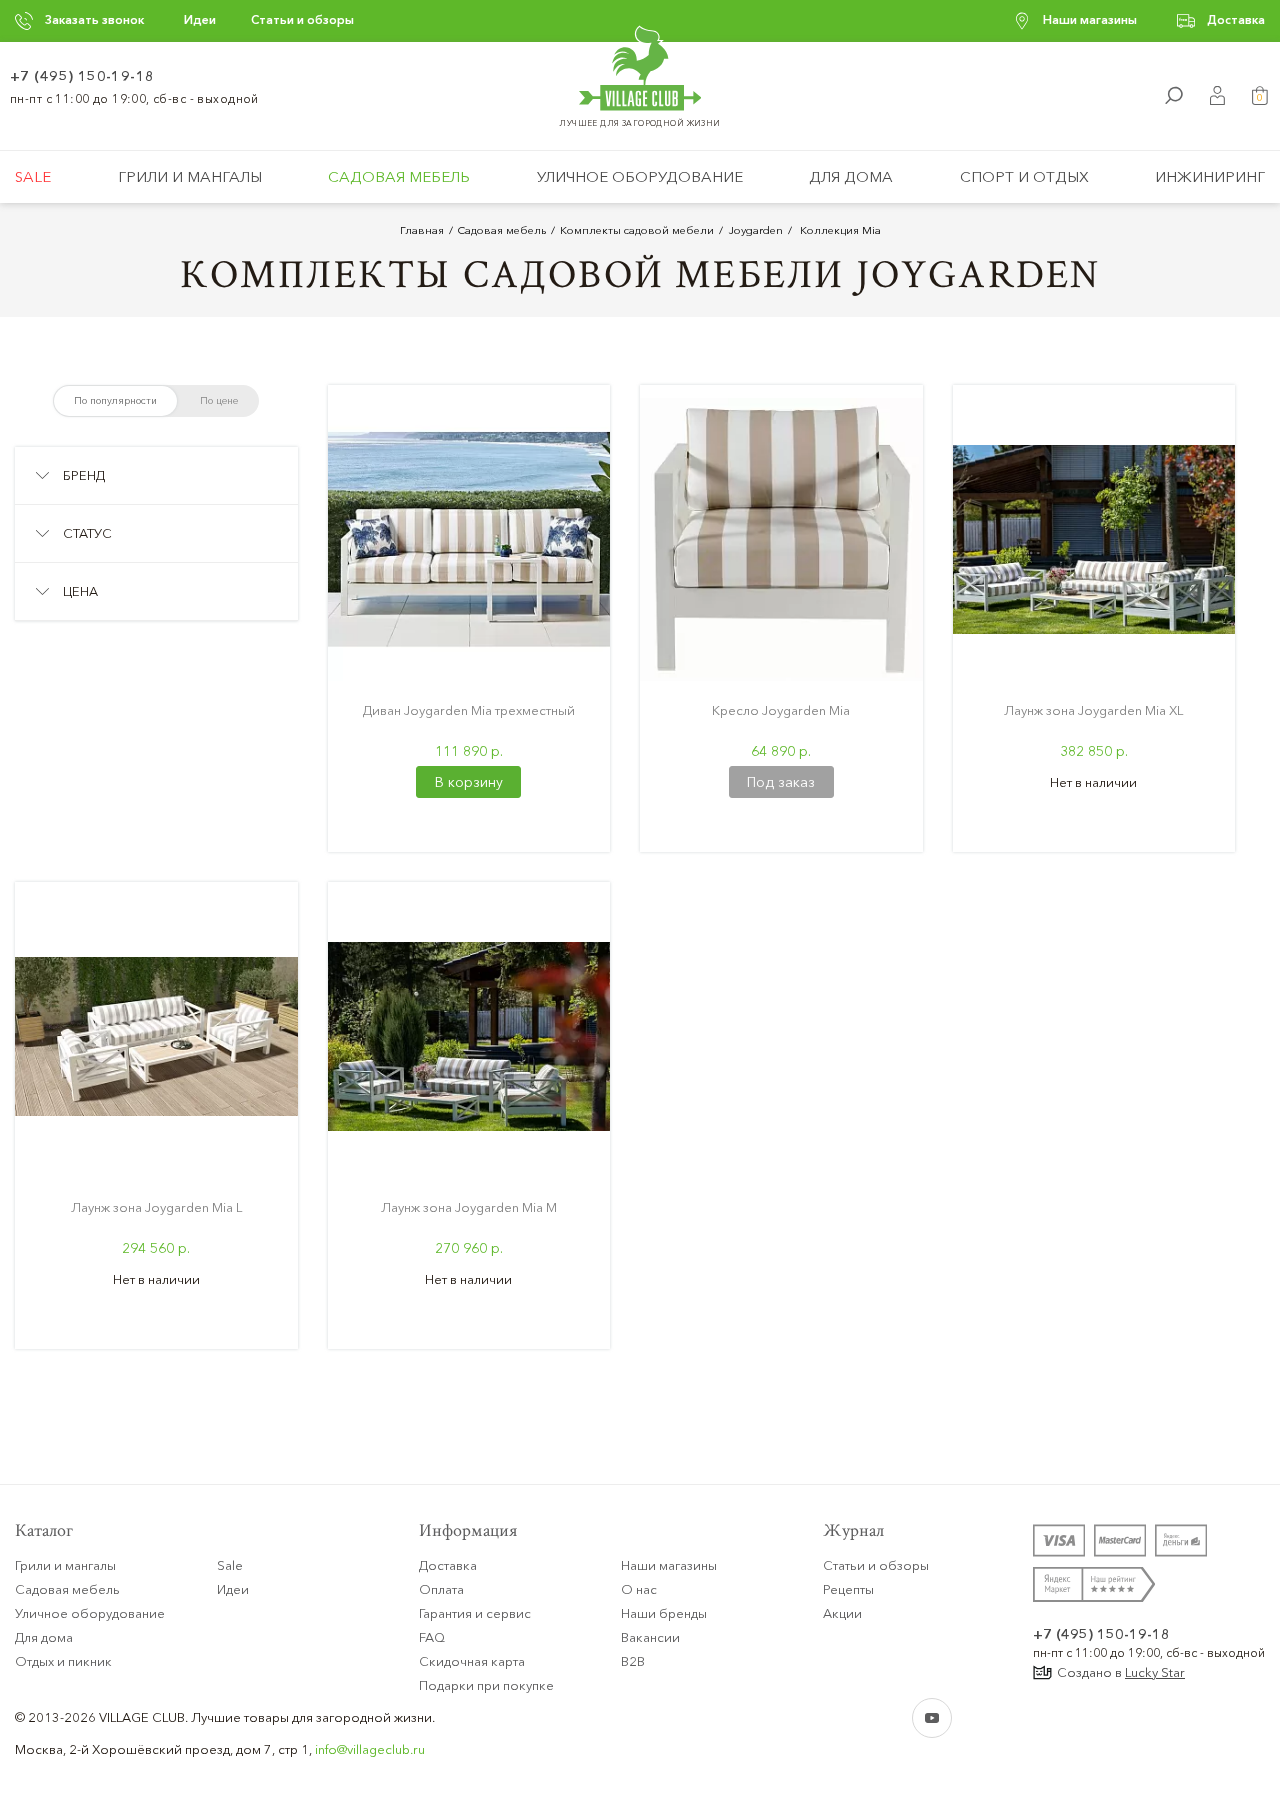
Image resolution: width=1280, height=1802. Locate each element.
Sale (33, 176)
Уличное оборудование (640, 176)
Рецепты (848, 1589)
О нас (639, 1589)
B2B (633, 1661)
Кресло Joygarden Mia (781, 710)
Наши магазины (1090, 19)
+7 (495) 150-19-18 (82, 76)
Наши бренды (664, 1613)
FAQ (432, 1637)
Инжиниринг (1210, 176)
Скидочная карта (472, 1661)
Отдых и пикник (63, 1661)
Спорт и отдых (1024, 176)
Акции (842, 1613)
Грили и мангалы (190, 176)
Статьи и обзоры (302, 19)
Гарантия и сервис (475, 1613)
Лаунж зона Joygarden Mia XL (1093, 710)
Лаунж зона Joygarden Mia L (156, 1207)
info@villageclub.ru (370, 1749)
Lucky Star (1155, 1672)
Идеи (200, 19)
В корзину (469, 782)
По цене (219, 400)
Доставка (1236, 19)
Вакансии (650, 1637)
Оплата (441, 1589)
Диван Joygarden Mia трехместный (469, 710)
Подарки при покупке (486, 1685)
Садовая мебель (399, 176)
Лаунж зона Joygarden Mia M (469, 1207)
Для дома (851, 176)
